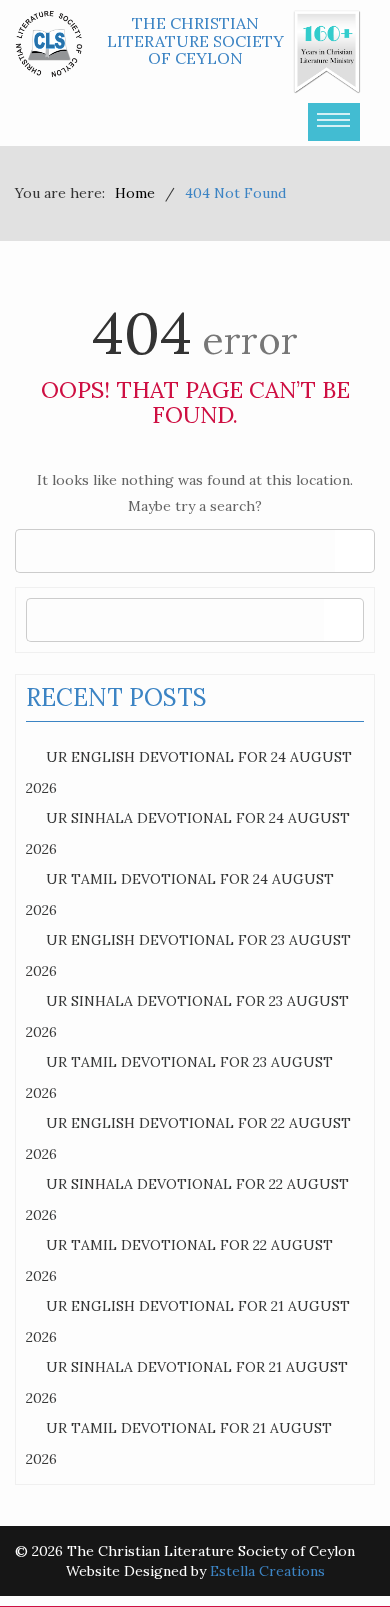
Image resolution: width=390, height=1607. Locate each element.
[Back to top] (334, 1551)
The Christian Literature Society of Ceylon (195, 40)
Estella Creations (267, 1571)
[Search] (354, 550)
